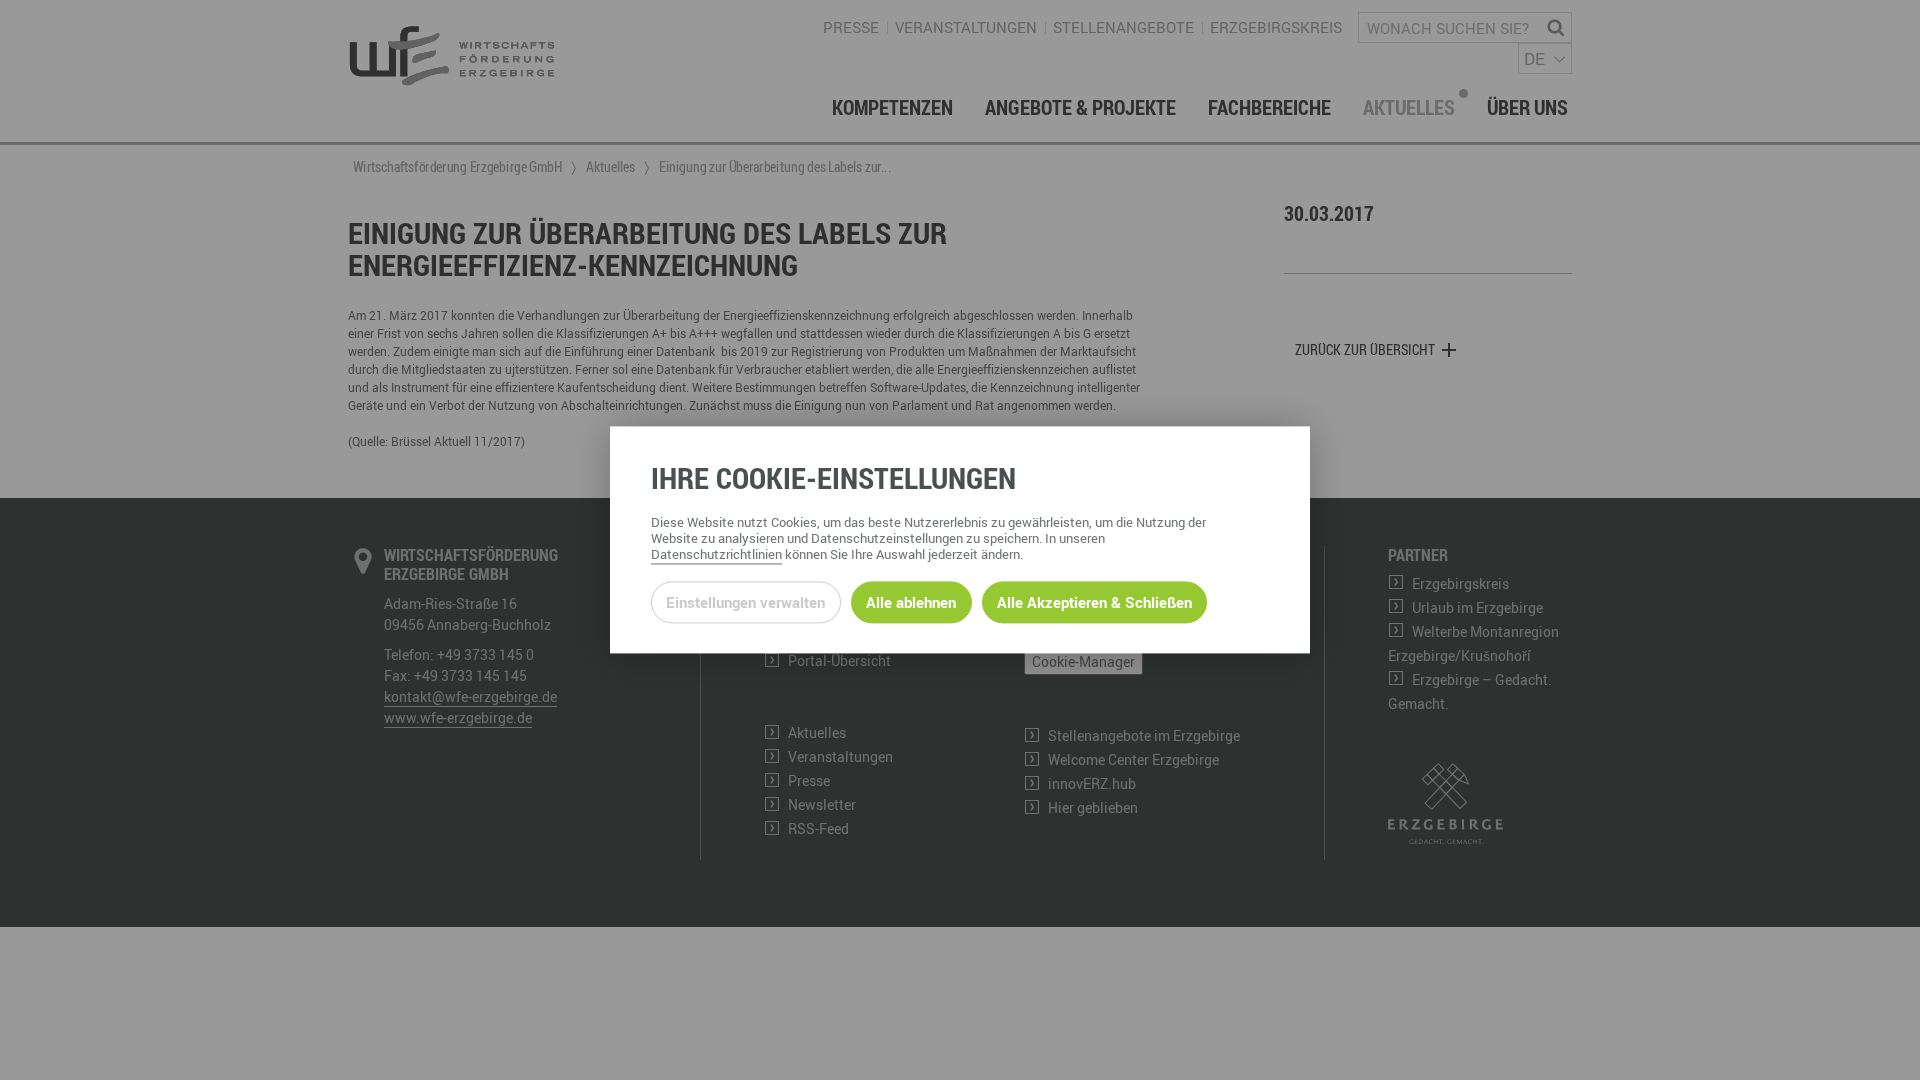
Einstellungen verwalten (745, 602)
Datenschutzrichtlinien (716, 555)
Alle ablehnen (911, 602)
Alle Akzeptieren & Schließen (1094, 602)
